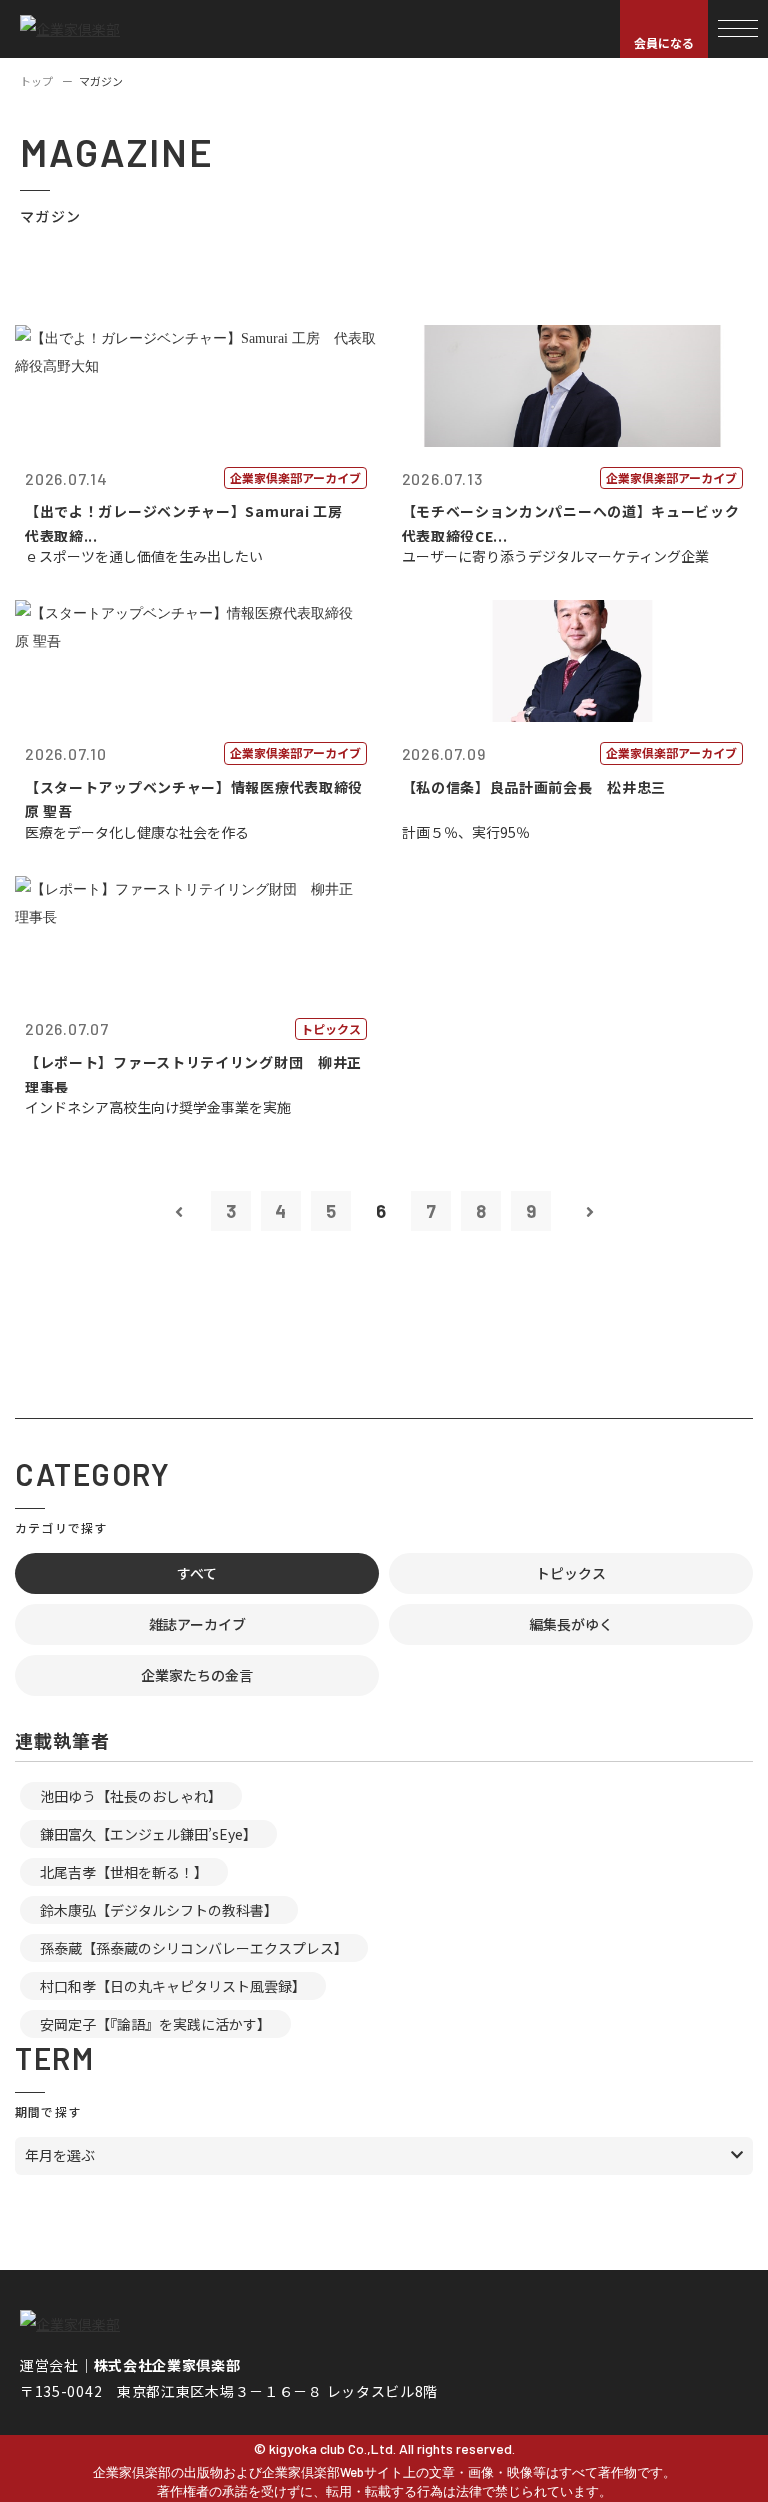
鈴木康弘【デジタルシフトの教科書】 (159, 1910)
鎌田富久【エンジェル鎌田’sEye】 (148, 1834)
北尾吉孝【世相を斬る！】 (124, 1872)
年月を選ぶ (60, 2155)
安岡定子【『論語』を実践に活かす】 (155, 2024)
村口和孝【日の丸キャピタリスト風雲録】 (173, 1986)
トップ (36, 81)
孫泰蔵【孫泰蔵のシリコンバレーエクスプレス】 (194, 1948)
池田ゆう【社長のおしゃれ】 (131, 1796)
